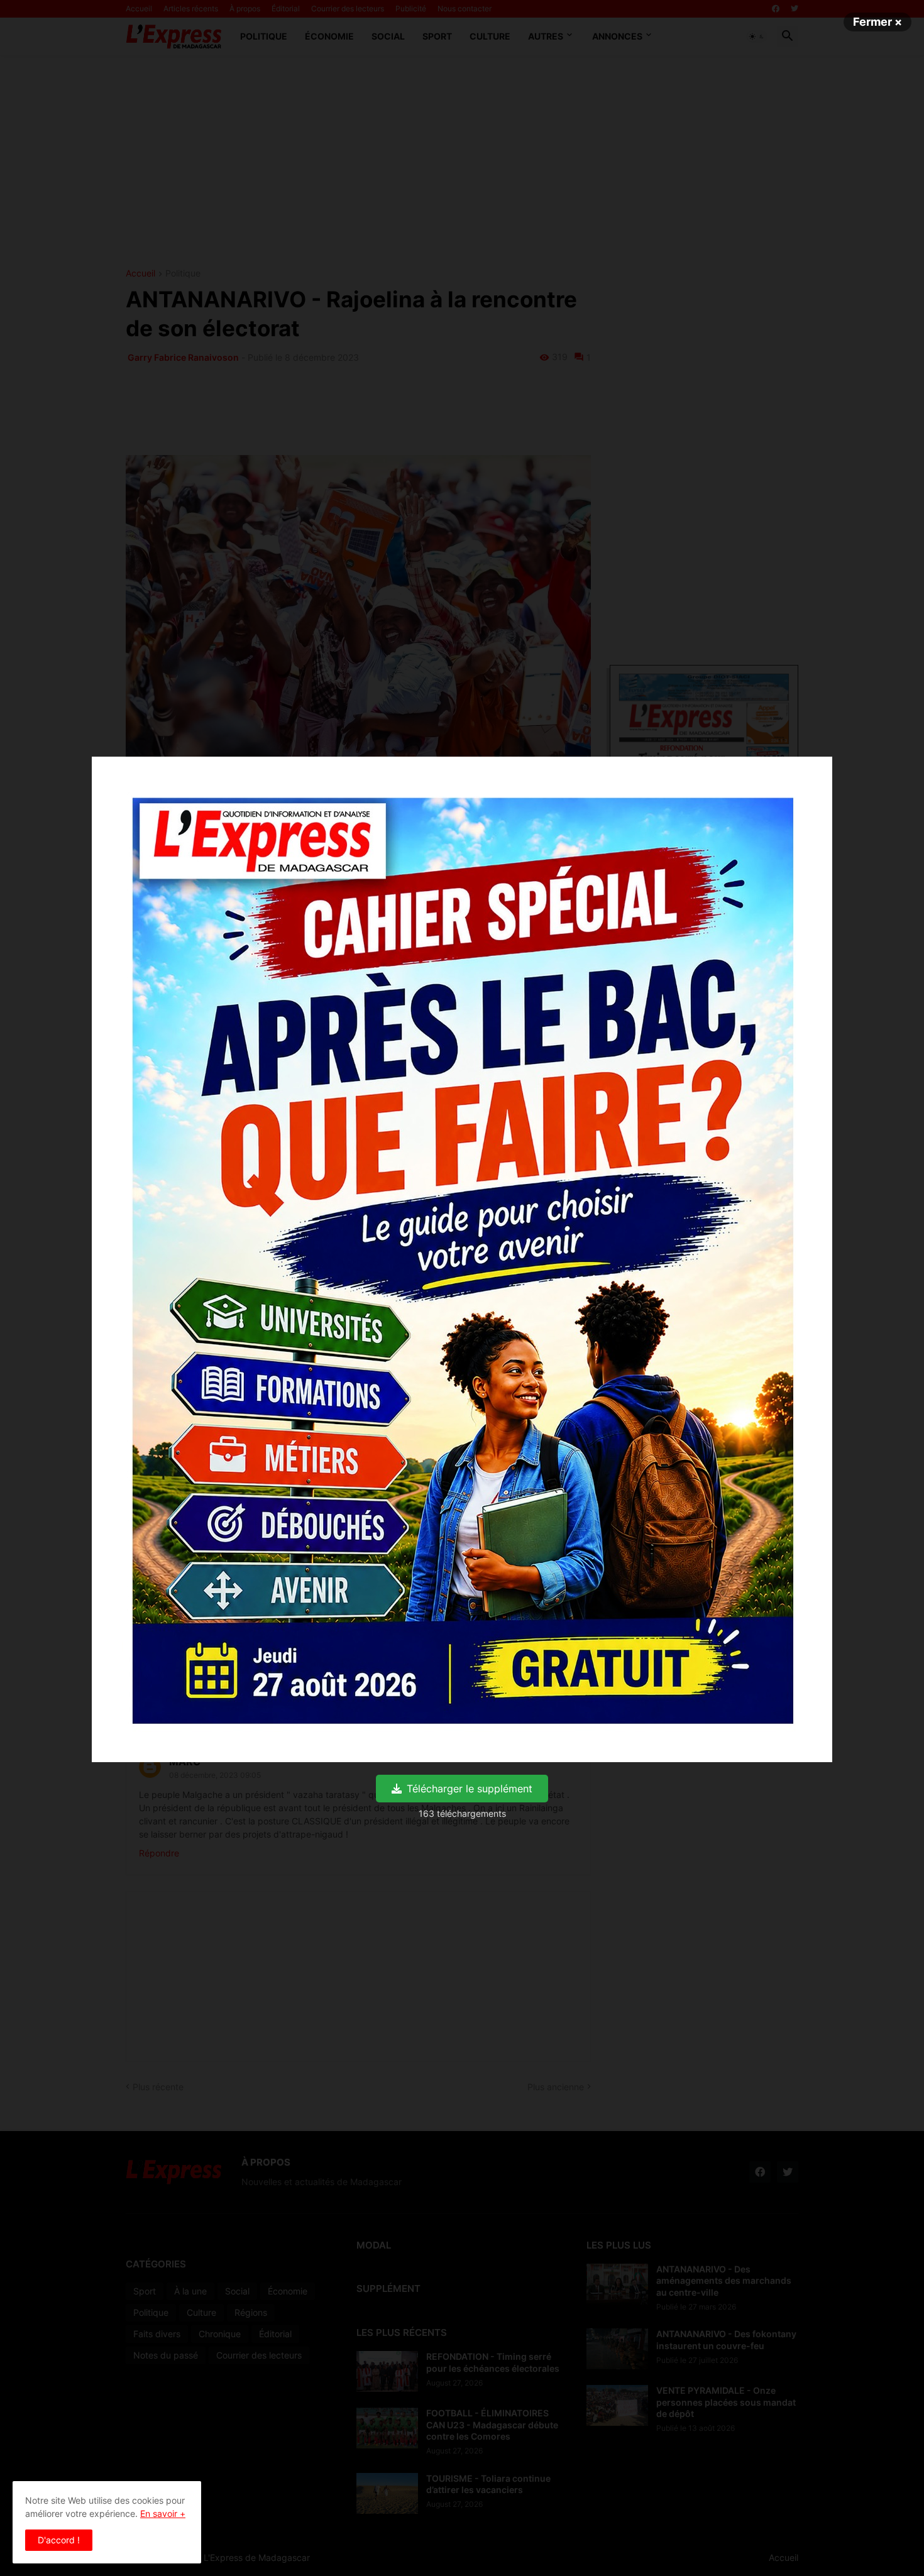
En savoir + (163, 2513)
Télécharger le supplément (470, 1789)
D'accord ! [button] (59, 2540)
